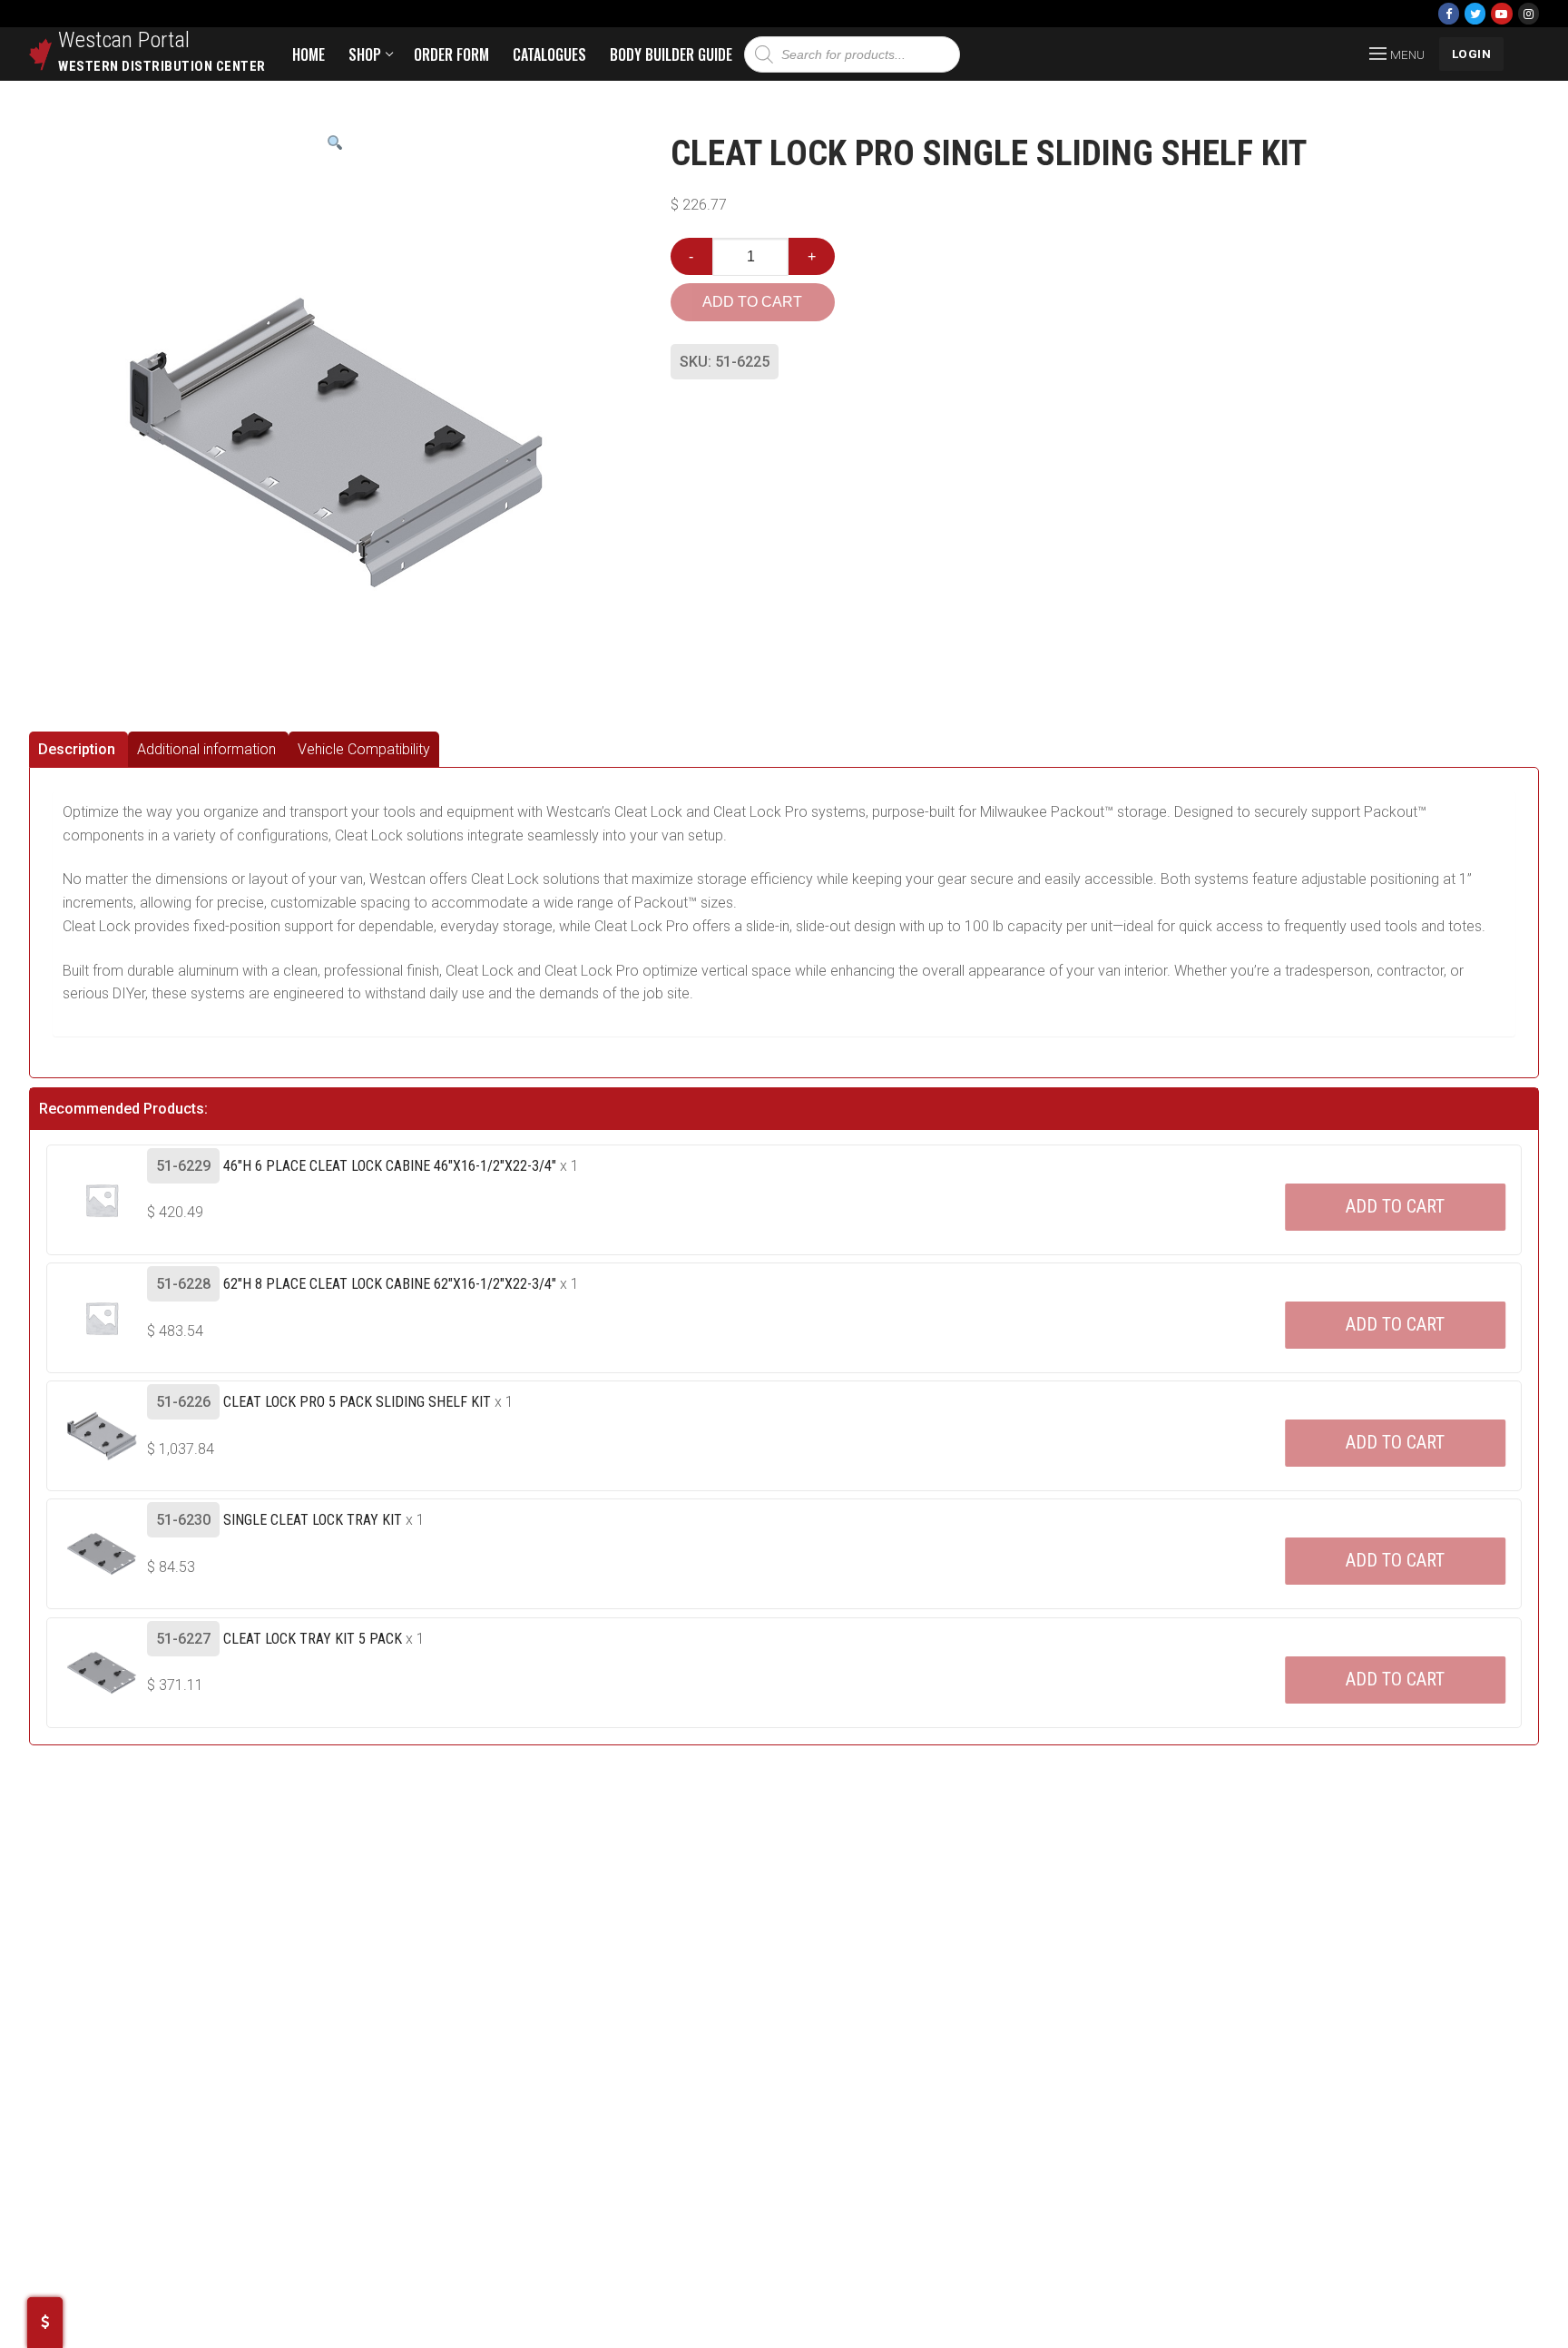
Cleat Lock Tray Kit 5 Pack (313, 1639)
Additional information (206, 749)
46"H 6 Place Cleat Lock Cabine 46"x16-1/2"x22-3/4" (390, 1166)
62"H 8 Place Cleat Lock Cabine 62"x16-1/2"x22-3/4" (390, 1284)
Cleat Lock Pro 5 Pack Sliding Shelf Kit (357, 1402)
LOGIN (1472, 54)
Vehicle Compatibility (364, 749)
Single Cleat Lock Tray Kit (313, 1520)
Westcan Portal (124, 40)
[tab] (78, 749)
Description (77, 749)
